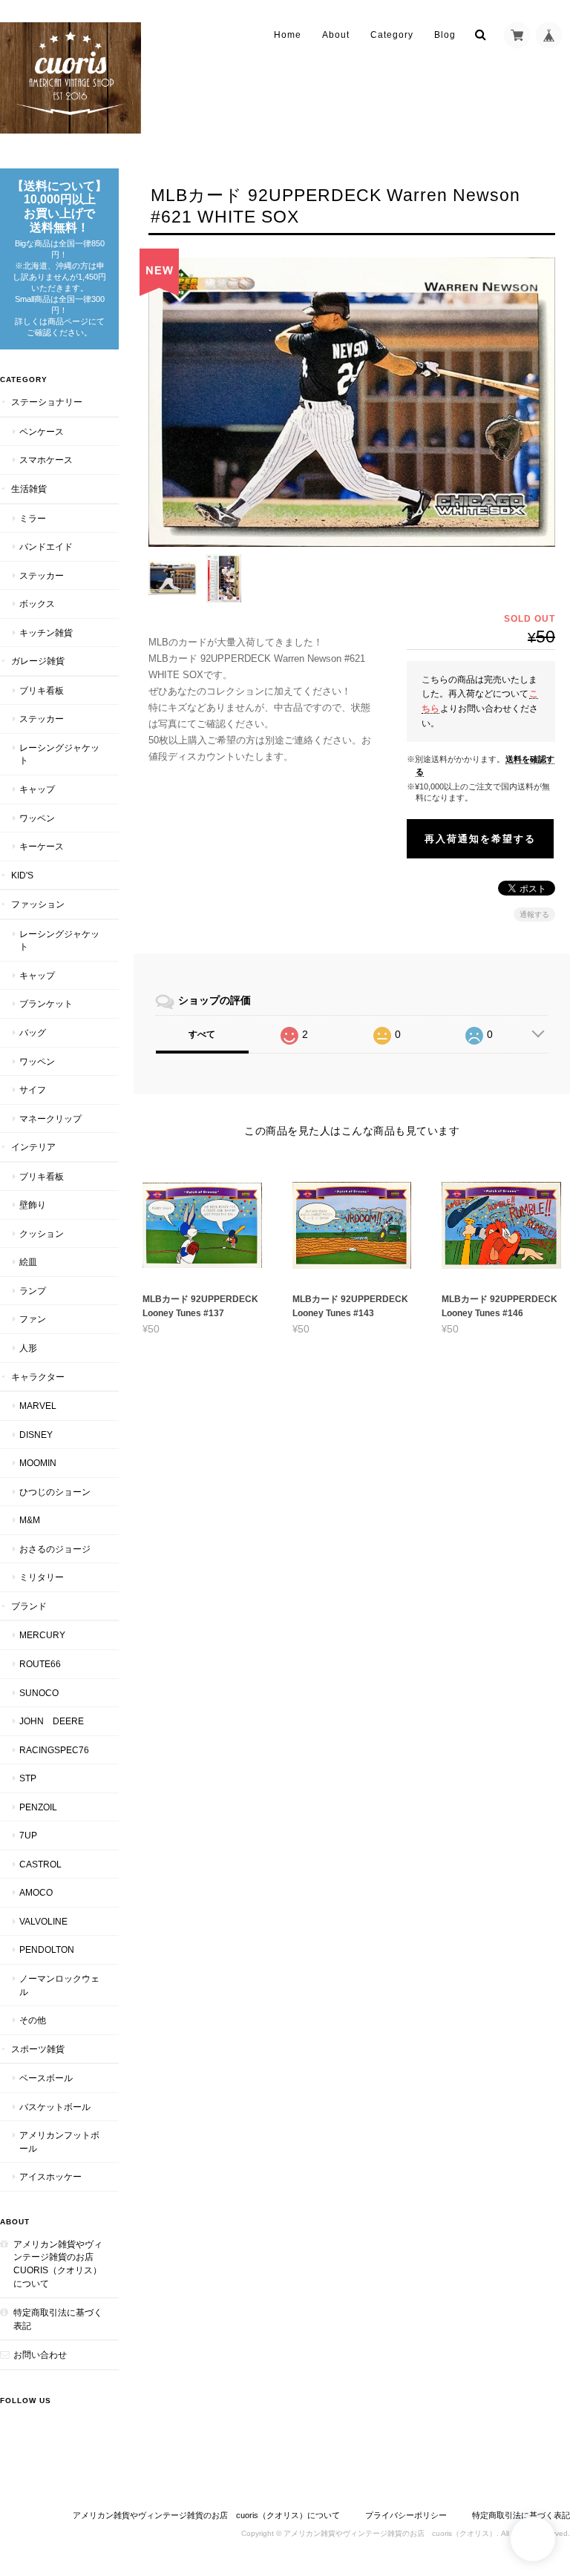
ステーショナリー (47, 402)
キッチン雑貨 (46, 632)
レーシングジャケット (59, 754)
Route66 (40, 1664)
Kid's (22, 875)
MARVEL (38, 1406)
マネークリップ (50, 1118)
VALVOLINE (43, 1921)
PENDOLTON (47, 1949)
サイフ (33, 1090)
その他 (33, 2020)
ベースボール (46, 2078)
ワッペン (37, 818)
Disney (36, 1435)
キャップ (37, 789)
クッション (42, 1233)
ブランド (29, 1606)
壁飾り (33, 1205)
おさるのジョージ (55, 1549)
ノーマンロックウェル (59, 1985)
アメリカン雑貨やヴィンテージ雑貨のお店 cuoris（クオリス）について (58, 2264)
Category (392, 35)
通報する (534, 914)
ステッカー (42, 575)
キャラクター (38, 1377)
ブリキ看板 (42, 690)
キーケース (42, 846)
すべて (202, 1034)
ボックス (37, 604)
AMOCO (36, 1892)
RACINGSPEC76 (54, 1750)
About (336, 35)
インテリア (33, 1147)
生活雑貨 (29, 489)
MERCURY (42, 1635)
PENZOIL (38, 1807)
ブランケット (46, 1003)
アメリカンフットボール (59, 2142)
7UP (28, 1835)
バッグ (33, 1032)
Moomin (38, 1463)
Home (288, 35)
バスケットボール (55, 2107)
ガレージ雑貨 (38, 661)
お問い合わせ (40, 2355)
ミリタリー (42, 1577)
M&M (30, 1520)
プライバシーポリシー (406, 2515)
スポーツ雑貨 (38, 2049)
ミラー (33, 518)
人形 (28, 1348)
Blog (445, 35)
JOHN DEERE (52, 1721)
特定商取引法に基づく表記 (58, 2319)
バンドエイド (46, 546)
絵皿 (28, 1262)
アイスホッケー (50, 2176)
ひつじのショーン (55, 1492)
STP (28, 1778)
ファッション (38, 904)
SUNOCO (39, 1693)
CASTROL (40, 1864)
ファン (33, 1319)
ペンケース (42, 431)
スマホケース (46, 460)
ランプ (33, 1291)
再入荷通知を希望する (480, 839)
